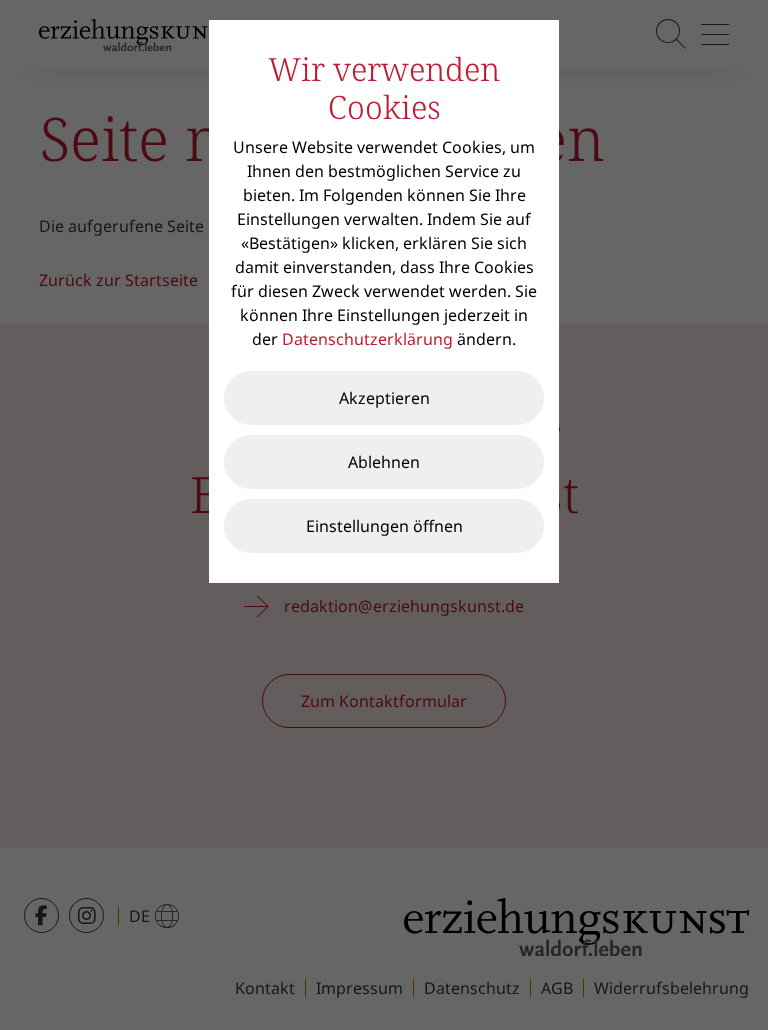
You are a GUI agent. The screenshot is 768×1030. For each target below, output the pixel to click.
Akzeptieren (384, 398)
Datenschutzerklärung (367, 339)
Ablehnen (384, 462)
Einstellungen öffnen (384, 526)
